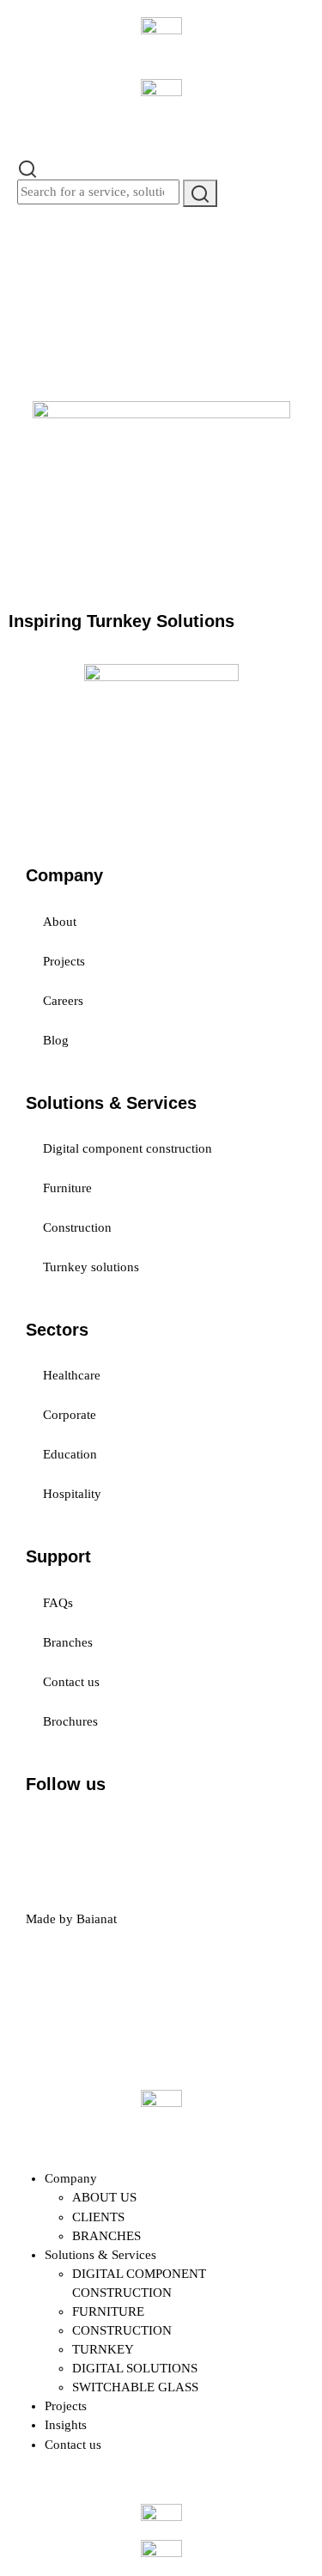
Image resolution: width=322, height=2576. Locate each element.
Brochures (70, 1721)
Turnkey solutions (91, 1267)
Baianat (97, 1919)
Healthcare (72, 1375)
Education (70, 1454)
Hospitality (72, 1494)
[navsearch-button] (27, 167)
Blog (56, 1040)
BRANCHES (106, 2236)
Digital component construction (128, 1148)
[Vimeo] (233, 1831)
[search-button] (200, 193)
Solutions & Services (100, 2255)
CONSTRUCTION (122, 2330)
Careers (63, 1001)
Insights (66, 2425)
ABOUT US (104, 2197)
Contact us (71, 1682)
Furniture (67, 1188)
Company (71, 2178)
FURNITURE (108, 2311)
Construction (77, 1227)
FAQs (58, 1603)
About (60, 922)
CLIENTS (98, 2217)
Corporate (70, 1415)
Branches (68, 1642)
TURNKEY (103, 2349)
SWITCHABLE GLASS (135, 2387)
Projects (64, 961)
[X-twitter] (94, 1831)
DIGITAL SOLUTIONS (135, 2368)
